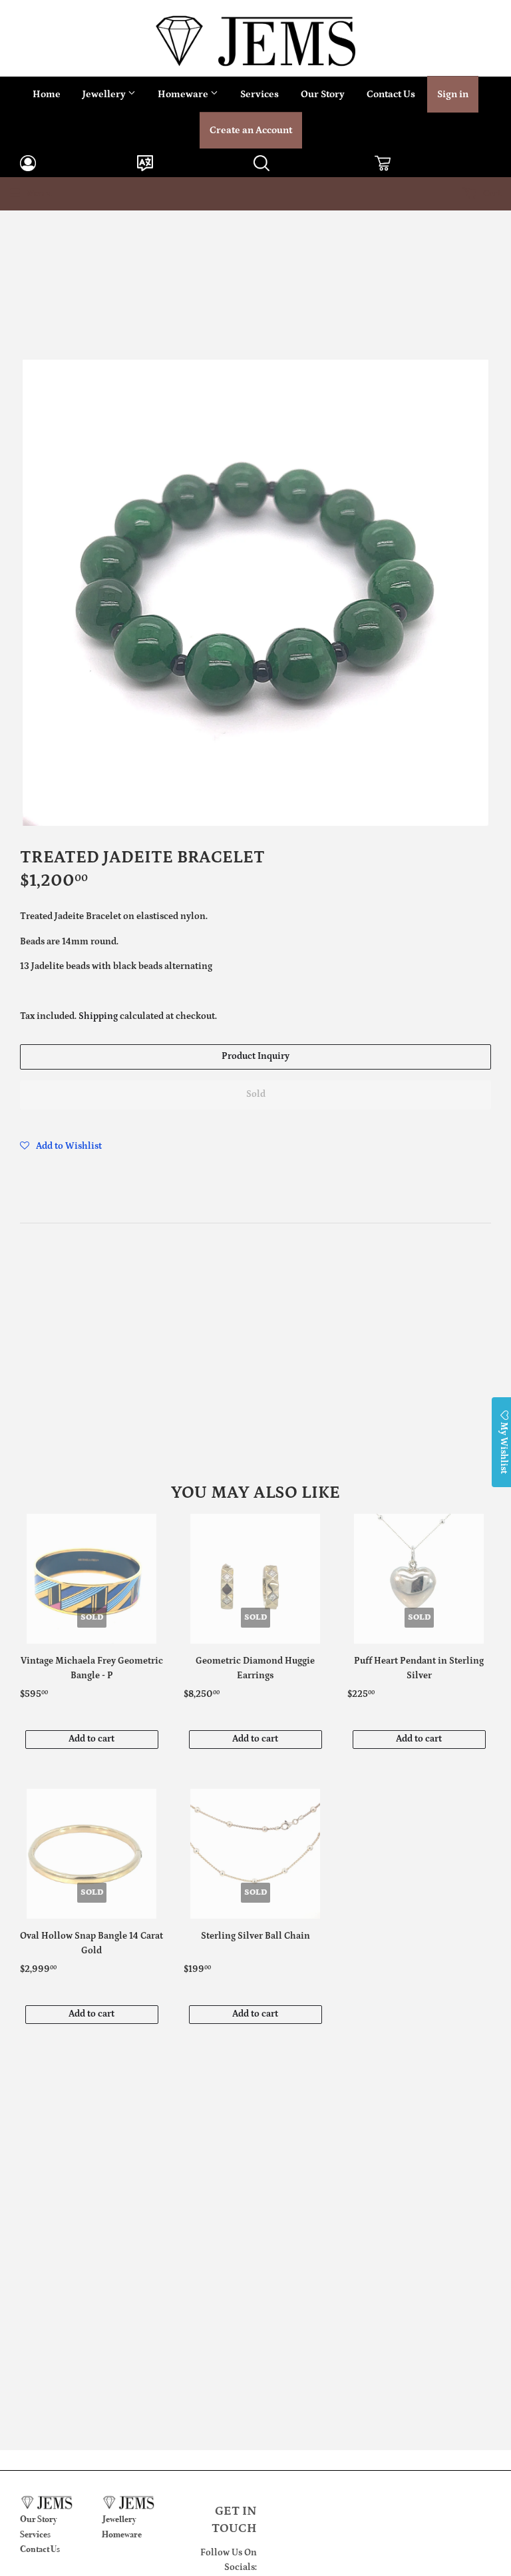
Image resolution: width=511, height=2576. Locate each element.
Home (47, 94)
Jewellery (105, 94)
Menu (39, 194)
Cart (491, 194)
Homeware (184, 94)
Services (259, 94)
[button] (61, 1146)
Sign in (453, 94)
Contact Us (391, 94)
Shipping (98, 1016)
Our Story (323, 94)
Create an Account (251, 130)
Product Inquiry (255, 1056)
